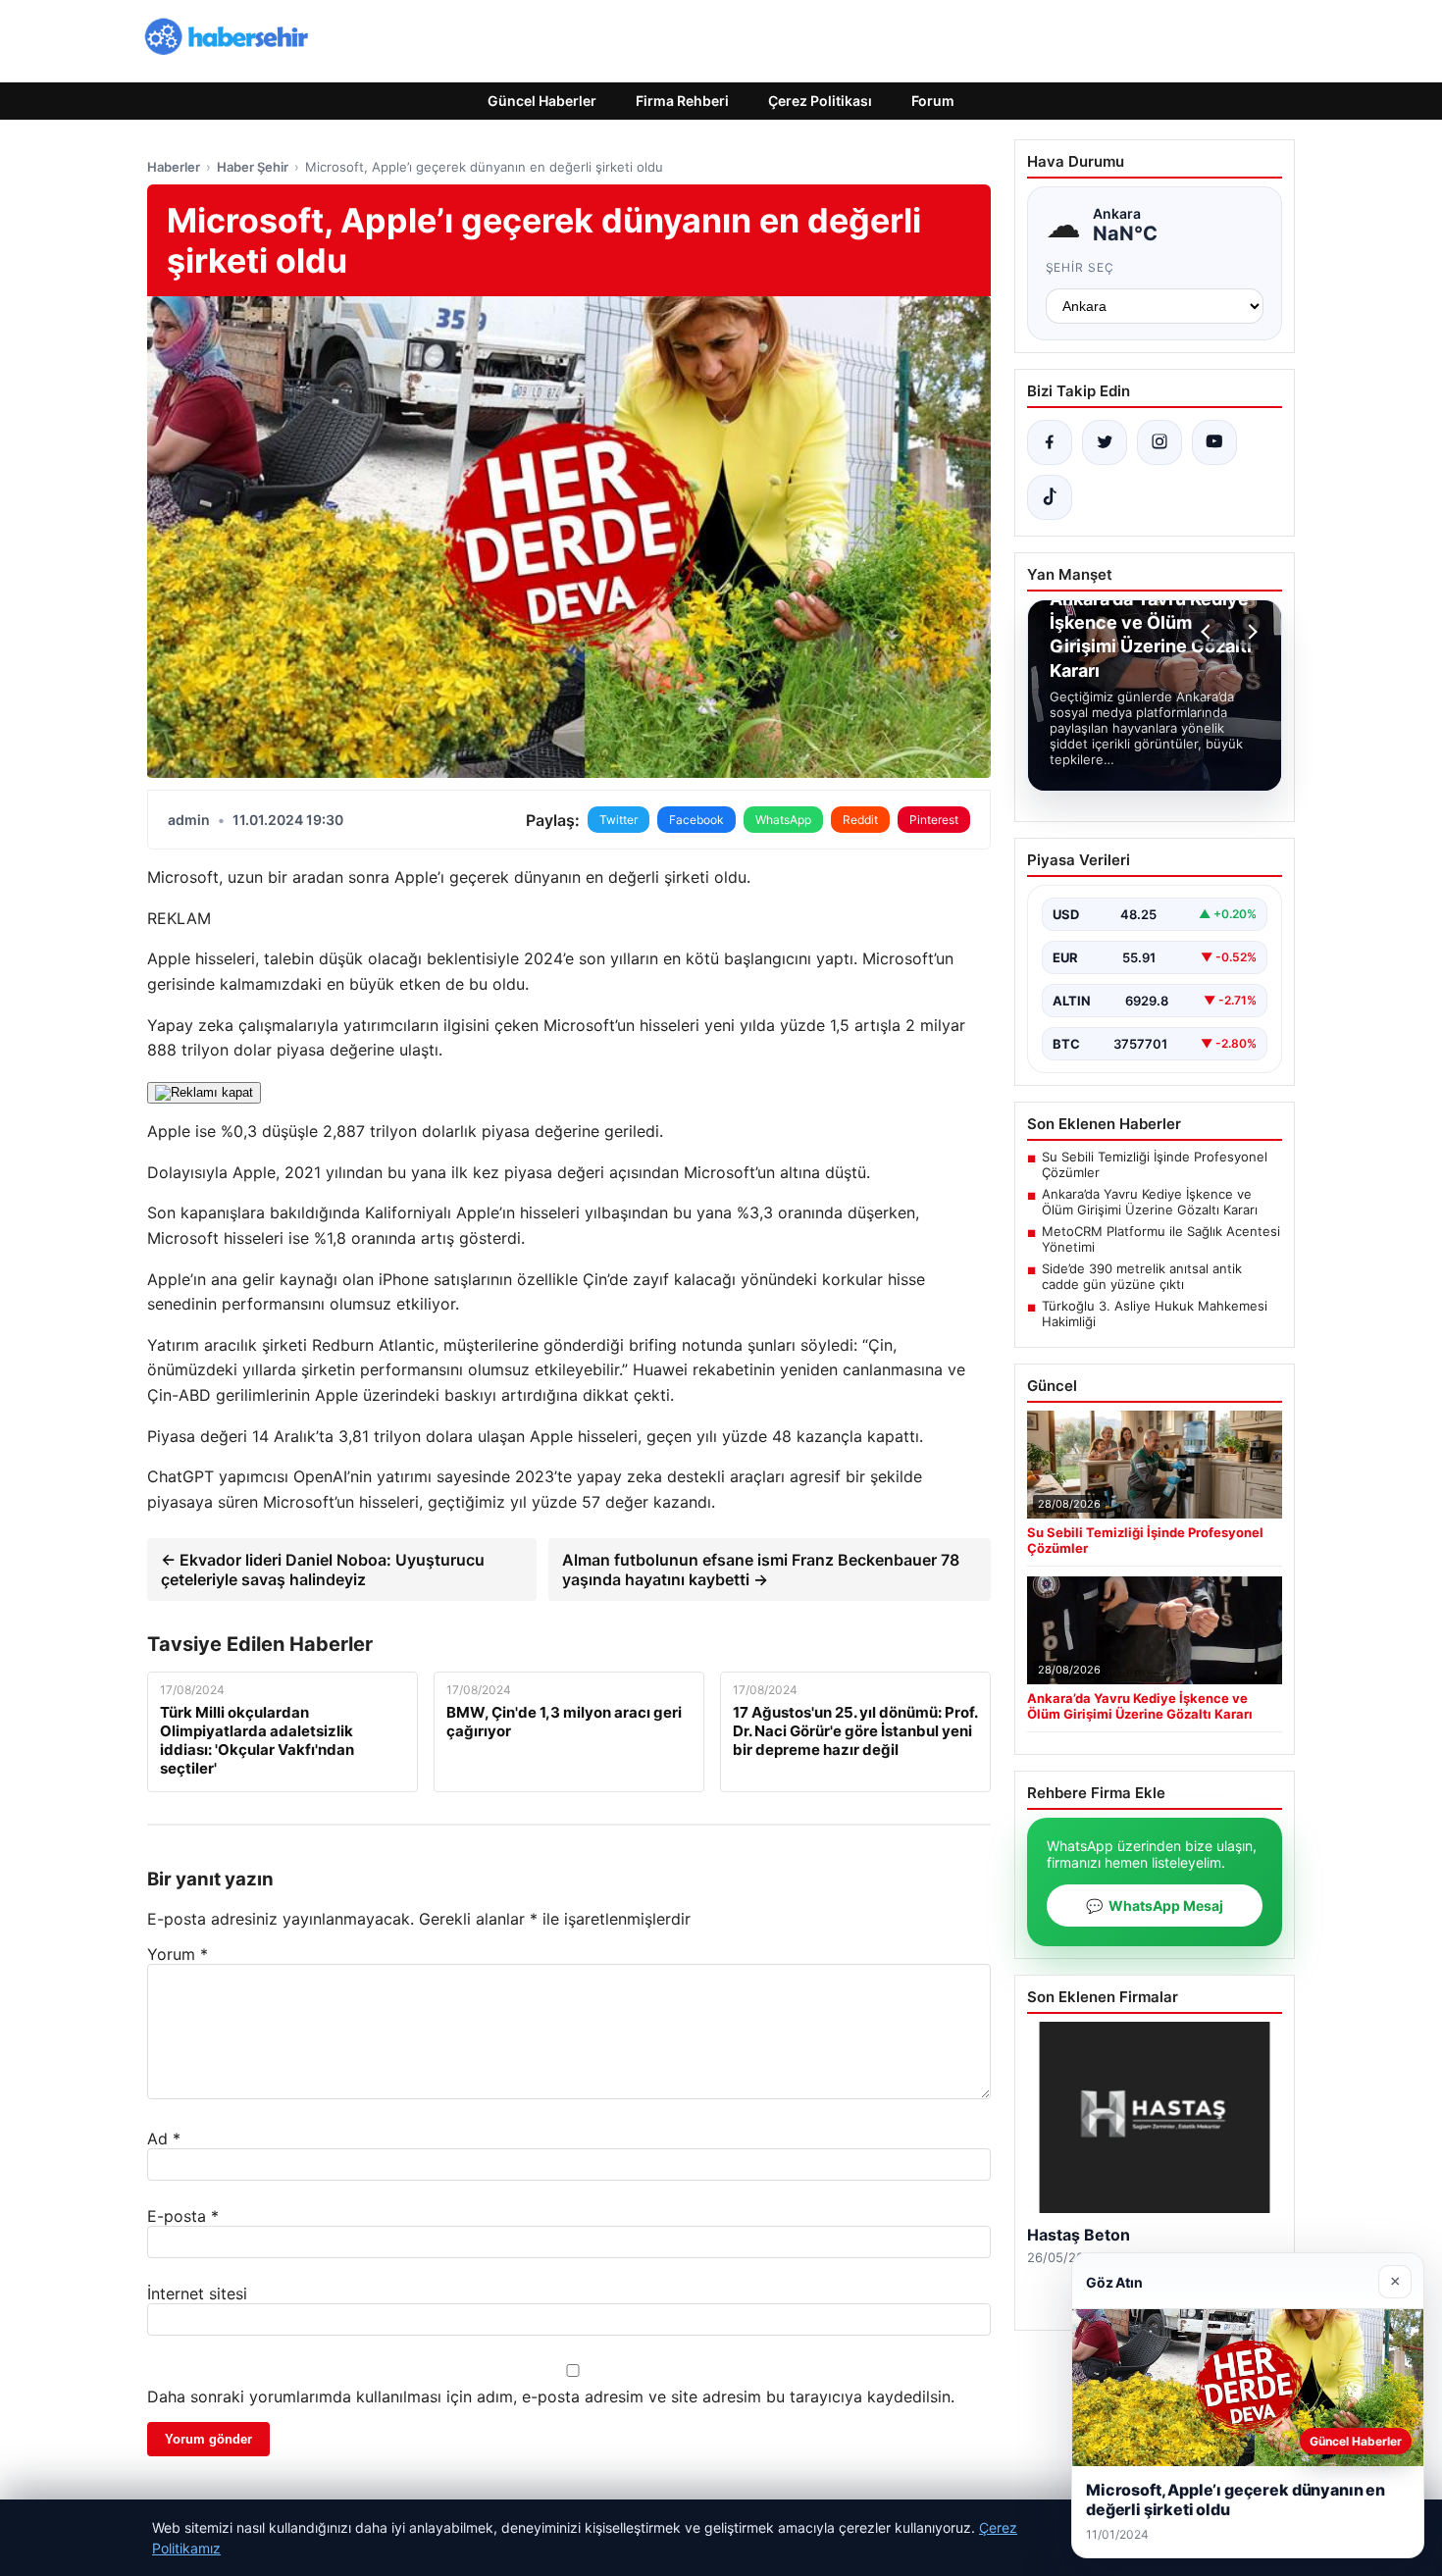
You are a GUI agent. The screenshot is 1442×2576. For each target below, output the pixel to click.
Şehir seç (1081, 267)
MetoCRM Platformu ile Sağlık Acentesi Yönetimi (1161, 1239)
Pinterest (934, 820)
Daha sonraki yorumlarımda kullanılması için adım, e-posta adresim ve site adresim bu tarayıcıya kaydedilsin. (551, 2396)
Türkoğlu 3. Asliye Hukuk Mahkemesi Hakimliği (1155, 1314)
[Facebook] (1050, 442)
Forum (933, 101)
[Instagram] (1159, 442)
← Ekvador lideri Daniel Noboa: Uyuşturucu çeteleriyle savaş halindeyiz (323, 1570)
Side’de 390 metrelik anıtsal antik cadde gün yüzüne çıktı (1142, 1276)
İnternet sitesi (197, 2293)
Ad (164, 2138)
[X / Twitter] (1105, 442)
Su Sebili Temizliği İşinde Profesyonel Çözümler (1155, 1164)
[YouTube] (1214, 442)
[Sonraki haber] (1250, 632)
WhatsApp (783, 820)
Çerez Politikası (820, 101)
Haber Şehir (253, 167)
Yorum (178, 1954)
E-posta (183, 2216)
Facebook (696, 820)
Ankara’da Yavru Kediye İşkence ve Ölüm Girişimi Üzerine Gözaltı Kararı (1150, 1202)
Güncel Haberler (542, 101)
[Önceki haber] (1209, 632)
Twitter (618, 820)
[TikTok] (1050, 497)
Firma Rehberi (682, 101)
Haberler (174, 167)
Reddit (860, 820)
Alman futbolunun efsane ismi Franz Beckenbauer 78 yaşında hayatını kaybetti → (761, 1570)
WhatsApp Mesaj (1155, 1906)
